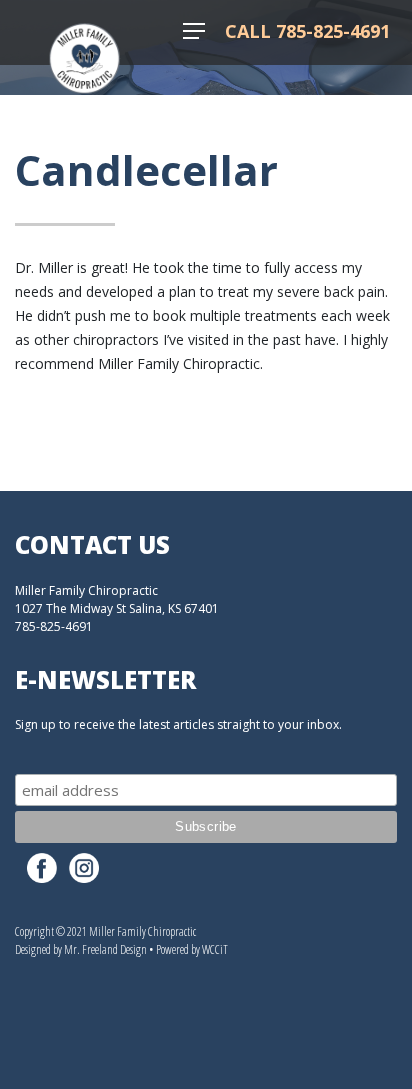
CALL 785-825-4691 (307, 31)
